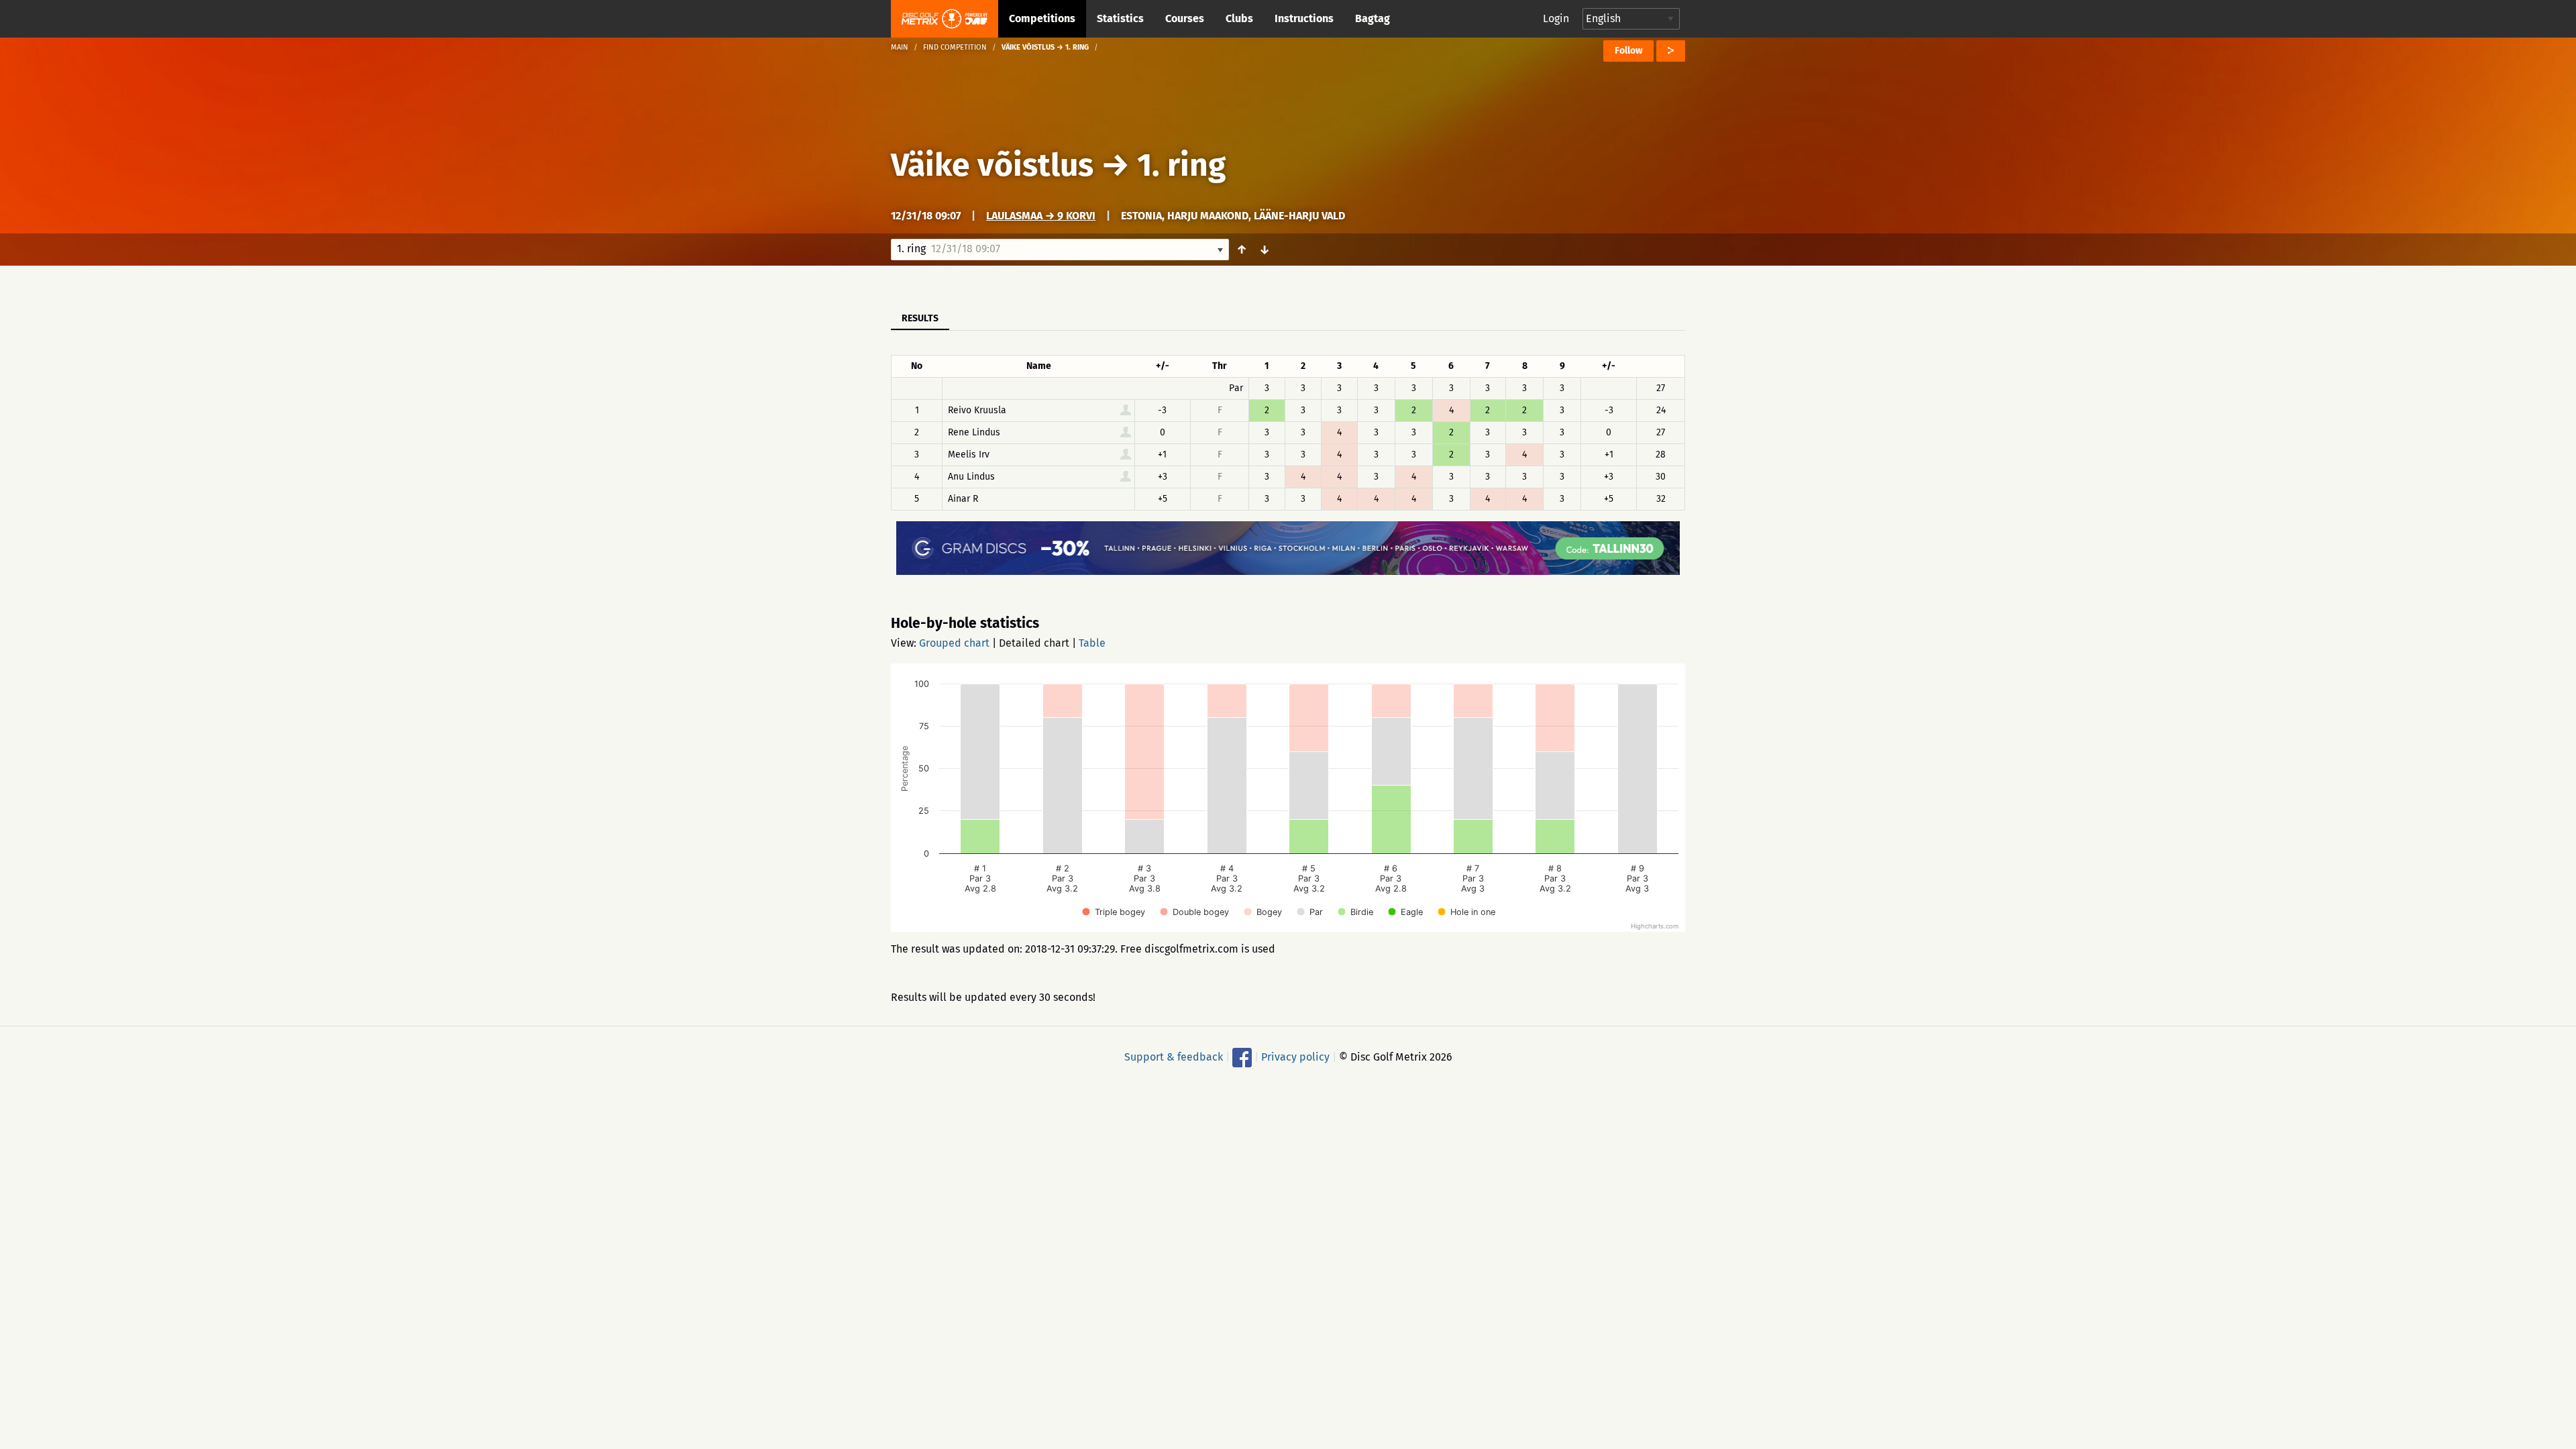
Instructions (1304, 18)
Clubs (1239, 18)
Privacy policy (1295, 1057)
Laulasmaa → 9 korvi (1041, 216)
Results (920, 318)
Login (1556, 18)
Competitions (1042, 18)
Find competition (955, 47)
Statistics (1120, 18)
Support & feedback (1174, 1057)
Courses (1185, 18)
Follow (1628, 51)
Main (900, 47)
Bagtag (1373, 18)
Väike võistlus (992, 165)
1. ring (1181, 165)
